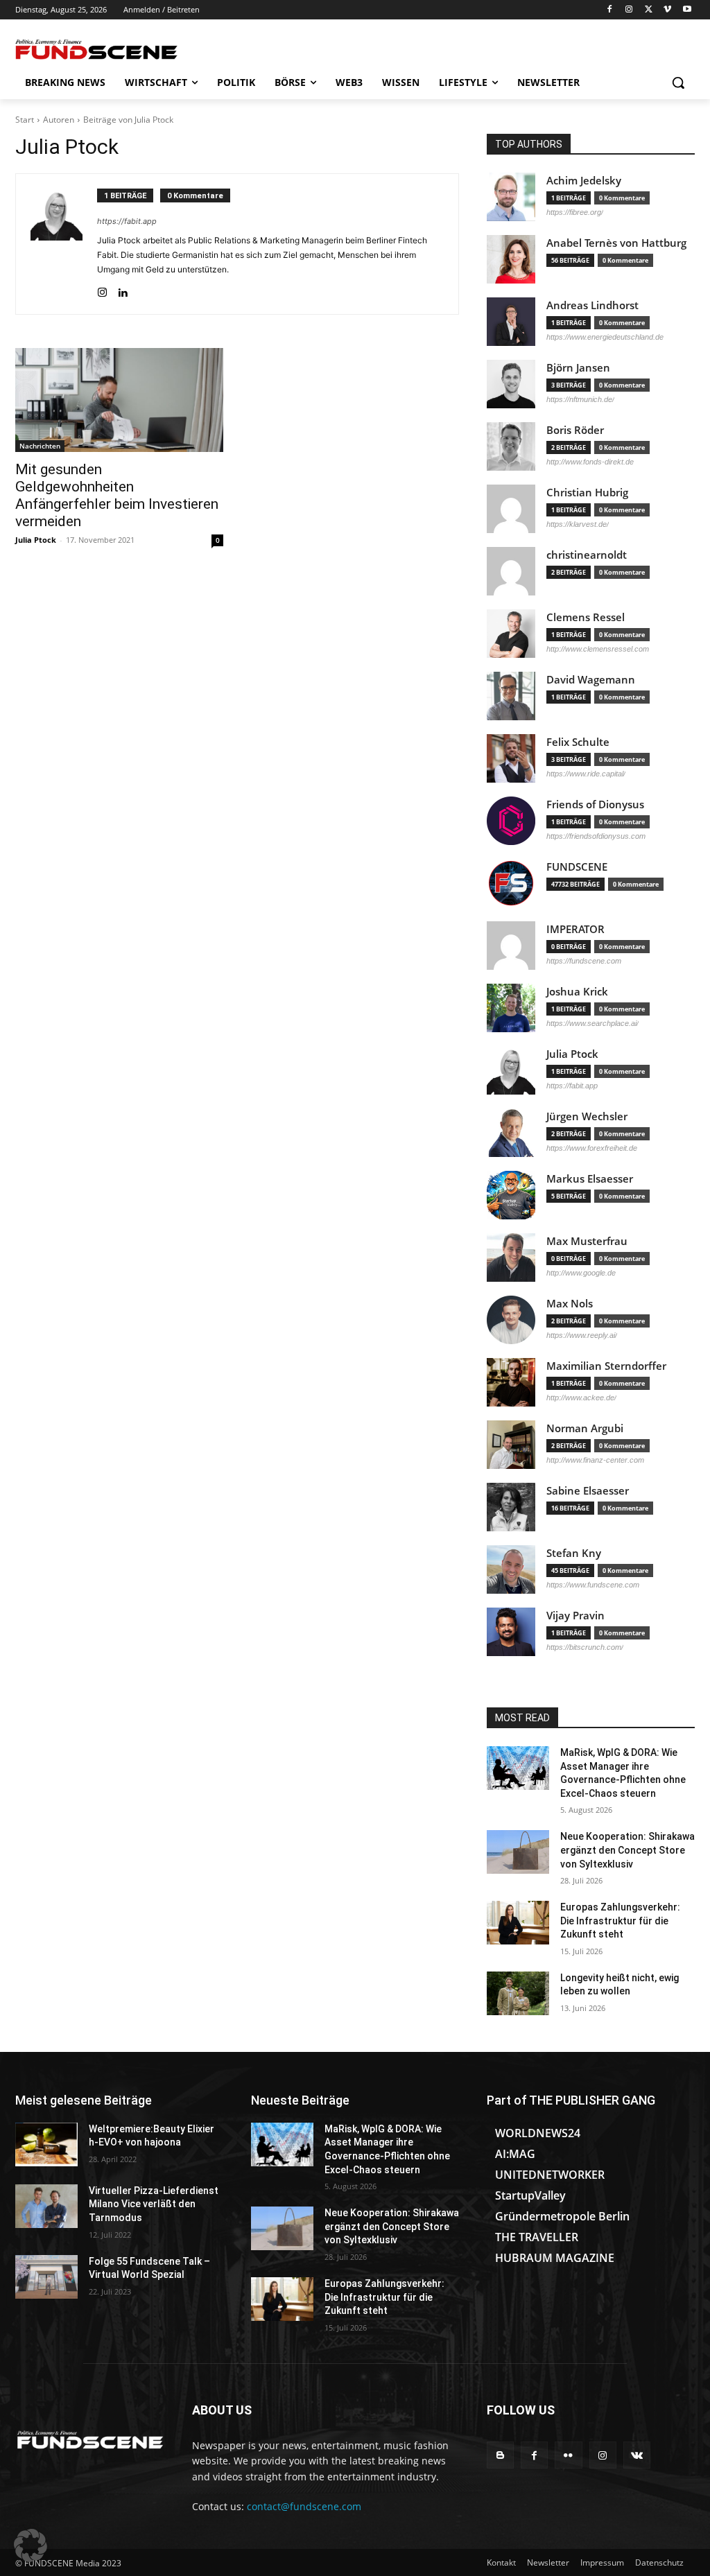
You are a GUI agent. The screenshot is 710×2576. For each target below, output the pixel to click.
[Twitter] (649, 10)
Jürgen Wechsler (587, 1116)
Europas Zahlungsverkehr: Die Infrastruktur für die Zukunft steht (620, 1921)
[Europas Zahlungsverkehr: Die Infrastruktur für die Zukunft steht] (518, 1923)
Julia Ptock (36, 540)
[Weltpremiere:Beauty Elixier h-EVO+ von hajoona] (46, 2144)
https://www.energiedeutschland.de (605, 337)
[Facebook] (610, 10)
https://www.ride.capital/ (586, 774)
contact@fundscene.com (304, 2506)
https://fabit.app (127, 221)
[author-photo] (64, 244)
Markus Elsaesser (590, 1179)
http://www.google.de (581, 1273)
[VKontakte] (637, 2455)
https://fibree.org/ (575, 212)
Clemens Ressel (586, 617)
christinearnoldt (587, 555)
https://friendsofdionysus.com (596, 836)
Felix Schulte (578, 742)
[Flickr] (568, 2455)
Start (25, 120)
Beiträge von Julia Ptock (128, 120)
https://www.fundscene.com (593, 1585)
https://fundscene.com (584, 961)
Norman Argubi (585, 1428)
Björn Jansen (578, 368)
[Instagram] (629, 10)
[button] (678, 82)
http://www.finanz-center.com (595, 1460)
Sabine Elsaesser (588, 1491)
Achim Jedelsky (584, 181)
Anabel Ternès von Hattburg (616, 243)
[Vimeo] (667, 10)
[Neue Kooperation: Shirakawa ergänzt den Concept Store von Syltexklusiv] (518, 1852)
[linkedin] (122, 289)
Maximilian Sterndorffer (606, 1366)
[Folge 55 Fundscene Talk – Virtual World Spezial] (46, 2277)
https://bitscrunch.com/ (585, 1647)
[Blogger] (500, 2455)
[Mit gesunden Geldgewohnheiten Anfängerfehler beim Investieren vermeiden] (119, 400)
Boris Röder (575, 430)
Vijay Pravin (575, 1616)
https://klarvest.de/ (578, 524)
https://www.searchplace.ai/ (592, 1023)
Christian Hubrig (587, 493)
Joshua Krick (577, 992)
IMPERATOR (575, 929)
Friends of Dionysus (595, 804)
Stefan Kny (574, 1553)
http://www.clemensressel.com (598, 649)
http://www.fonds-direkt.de (590, 462)
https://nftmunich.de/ (580, 399)
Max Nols (570, 1304)
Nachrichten (40, 446)
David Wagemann (591, 680)
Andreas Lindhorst (592, 305)
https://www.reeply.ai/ (582, 1335)
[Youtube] (687, 10)
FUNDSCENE (577, 867)
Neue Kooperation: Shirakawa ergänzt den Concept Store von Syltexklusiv (627, 1850)
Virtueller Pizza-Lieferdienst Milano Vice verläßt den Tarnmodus (154, 2204)
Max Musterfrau (587, 1241)
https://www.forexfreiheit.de (592, 1148)
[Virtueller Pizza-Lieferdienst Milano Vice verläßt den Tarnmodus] (46, 2206)
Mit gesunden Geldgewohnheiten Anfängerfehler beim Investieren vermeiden (117, 495)
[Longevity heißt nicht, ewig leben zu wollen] (518, 1993)
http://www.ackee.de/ (581, 1398)
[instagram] (102, 289)
